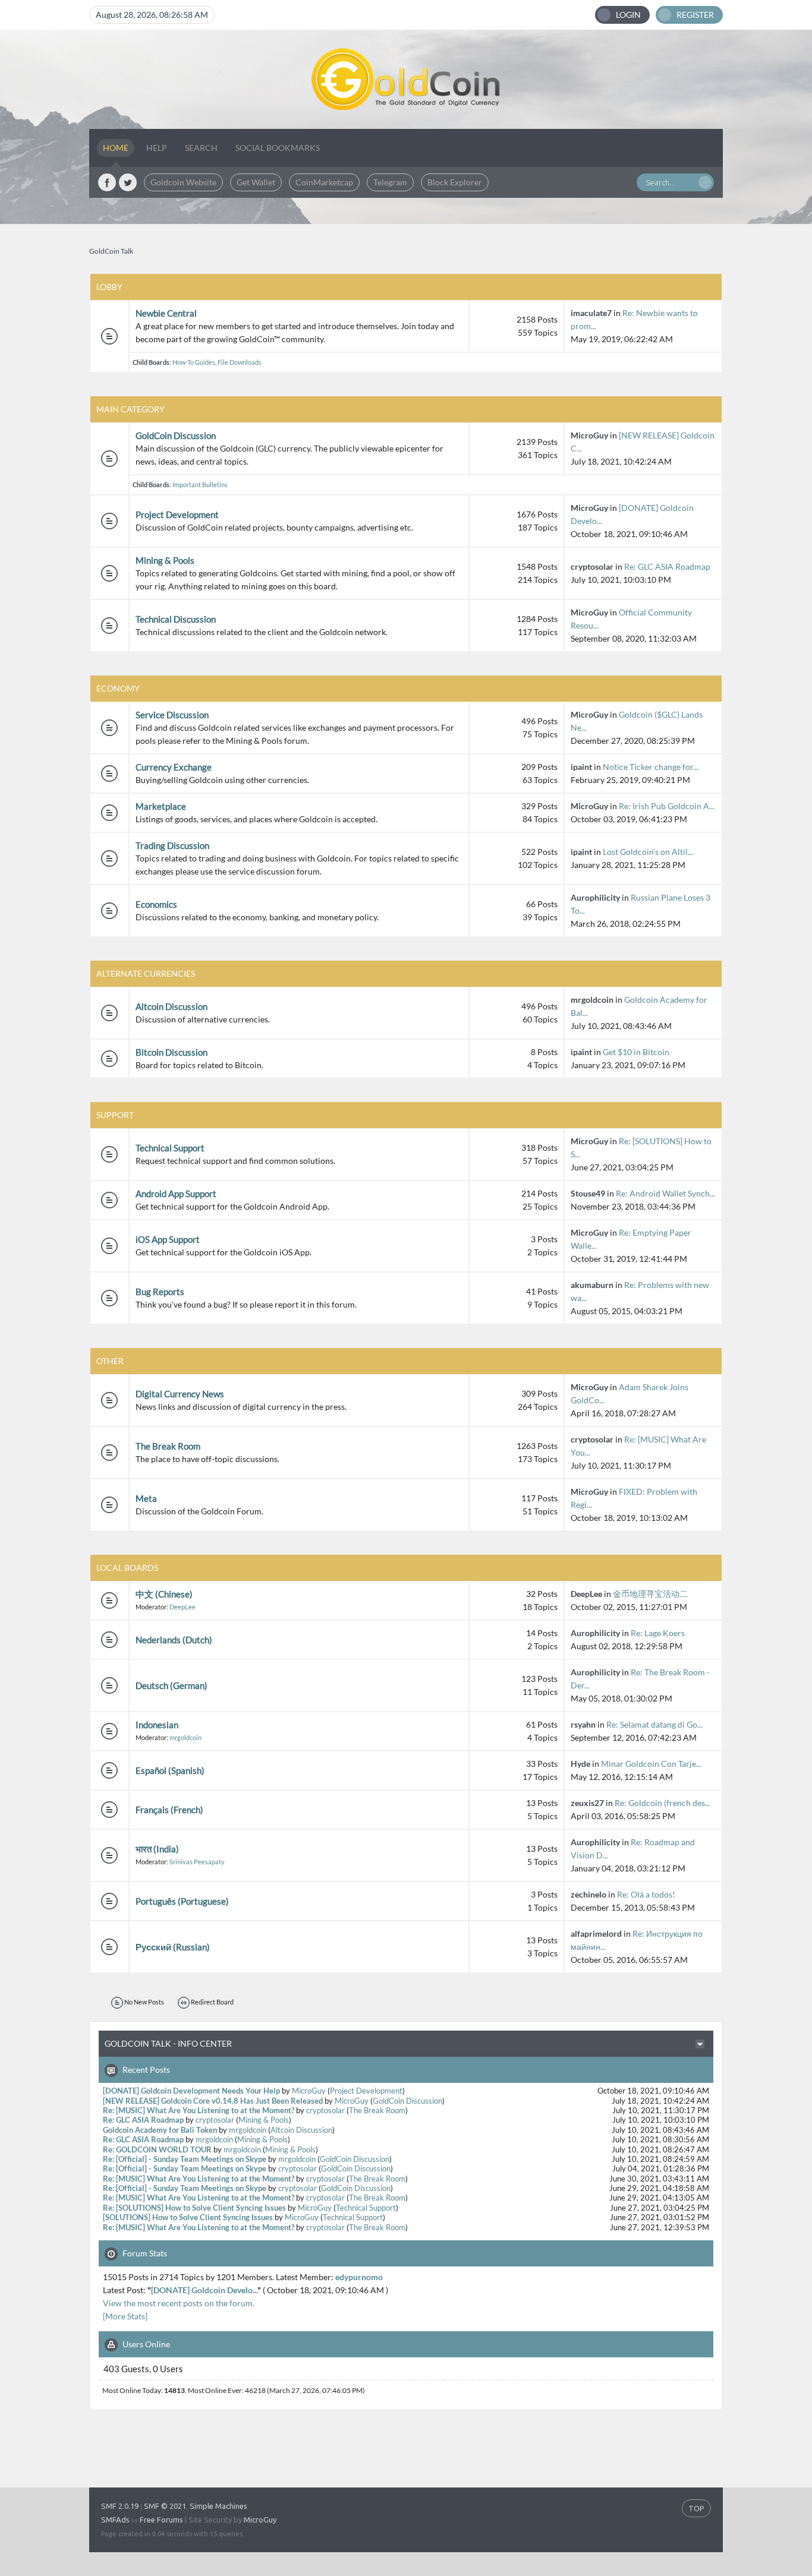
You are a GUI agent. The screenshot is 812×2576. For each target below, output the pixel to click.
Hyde (580, 1764)
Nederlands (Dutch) (174, 1640)
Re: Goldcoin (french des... (662, 1803)
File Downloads (240, 362)
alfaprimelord (596, 1933)
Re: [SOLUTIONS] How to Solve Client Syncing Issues (194, 2208)
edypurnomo (359, 2277)
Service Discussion (172, 715)
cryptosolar (592, 566)
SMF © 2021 (165, 2506)
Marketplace (161, 806)
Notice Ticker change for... (651, 767)
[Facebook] (107, 182)
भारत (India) (157, 1849)
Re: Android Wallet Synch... (665, 1193)
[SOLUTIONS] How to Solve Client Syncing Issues (188, 2217)
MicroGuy (589, 435)
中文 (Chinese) (164, 1594)
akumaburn (592, 1285)
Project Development (177, 514)
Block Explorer (455, 182)
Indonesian (157, 1725)
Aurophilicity (595, 897)
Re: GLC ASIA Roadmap (667, 566)
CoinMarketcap (324, 182)
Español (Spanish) (170, 1770)
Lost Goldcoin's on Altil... (648, 852)
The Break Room (168, 1446)
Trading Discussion (172, 845)
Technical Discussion (176, 619)
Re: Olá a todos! (646, 1894)
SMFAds (115, 2520)
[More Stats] (125, 2316)
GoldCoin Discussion (176, 435)
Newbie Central (166, 313)
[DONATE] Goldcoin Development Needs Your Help (191, 2091)
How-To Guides (194, 362)
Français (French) (169, 1810)
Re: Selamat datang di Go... (654, 1724)
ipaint (581, 767)
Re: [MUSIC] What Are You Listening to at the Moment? (199, 2111)
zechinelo (588, 1894)
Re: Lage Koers (658, 1633)
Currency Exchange (174, 767)
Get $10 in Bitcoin (636, 1052)
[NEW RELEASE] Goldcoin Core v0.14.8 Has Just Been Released (213, 2101)
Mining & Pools (165, 560)
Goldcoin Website (183, 182)
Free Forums (161, 2520)
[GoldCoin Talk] (406, 79)
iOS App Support (168, 1239)
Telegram (390, 182)
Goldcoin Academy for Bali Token (160, 2130)
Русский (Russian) (173, 1947)
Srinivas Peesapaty (197, 1862)
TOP (696, 2508)
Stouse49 (588, 1193)
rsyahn (583, 1724)
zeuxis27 (587, 1803)
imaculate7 (591, 313)
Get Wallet (256, 182)
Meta (146, 1498)
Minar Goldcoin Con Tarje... (651, 1764)
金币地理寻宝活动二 (650, 1594)
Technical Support (170, 1148)
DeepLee (182, 1607)
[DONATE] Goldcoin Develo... (204, 2290)
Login (628, 15)
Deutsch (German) (171, 1685)
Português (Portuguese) (182, 1901)
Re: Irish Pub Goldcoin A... (667, 806)
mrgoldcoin (592, 1000)
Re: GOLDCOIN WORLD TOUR (157, 2150)
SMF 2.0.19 (120, 2506)
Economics (156, 904)
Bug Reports (160, 1292)
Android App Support (176, 1194)
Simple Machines (218, 2506)
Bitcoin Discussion (171, 1052)
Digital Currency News (180, 1394)
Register (695, 15)
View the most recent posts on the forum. (179, 2303)
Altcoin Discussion (171, 1006)
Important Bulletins (200, 484)
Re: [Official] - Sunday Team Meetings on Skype (185, 2159)
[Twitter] (128, 182)
